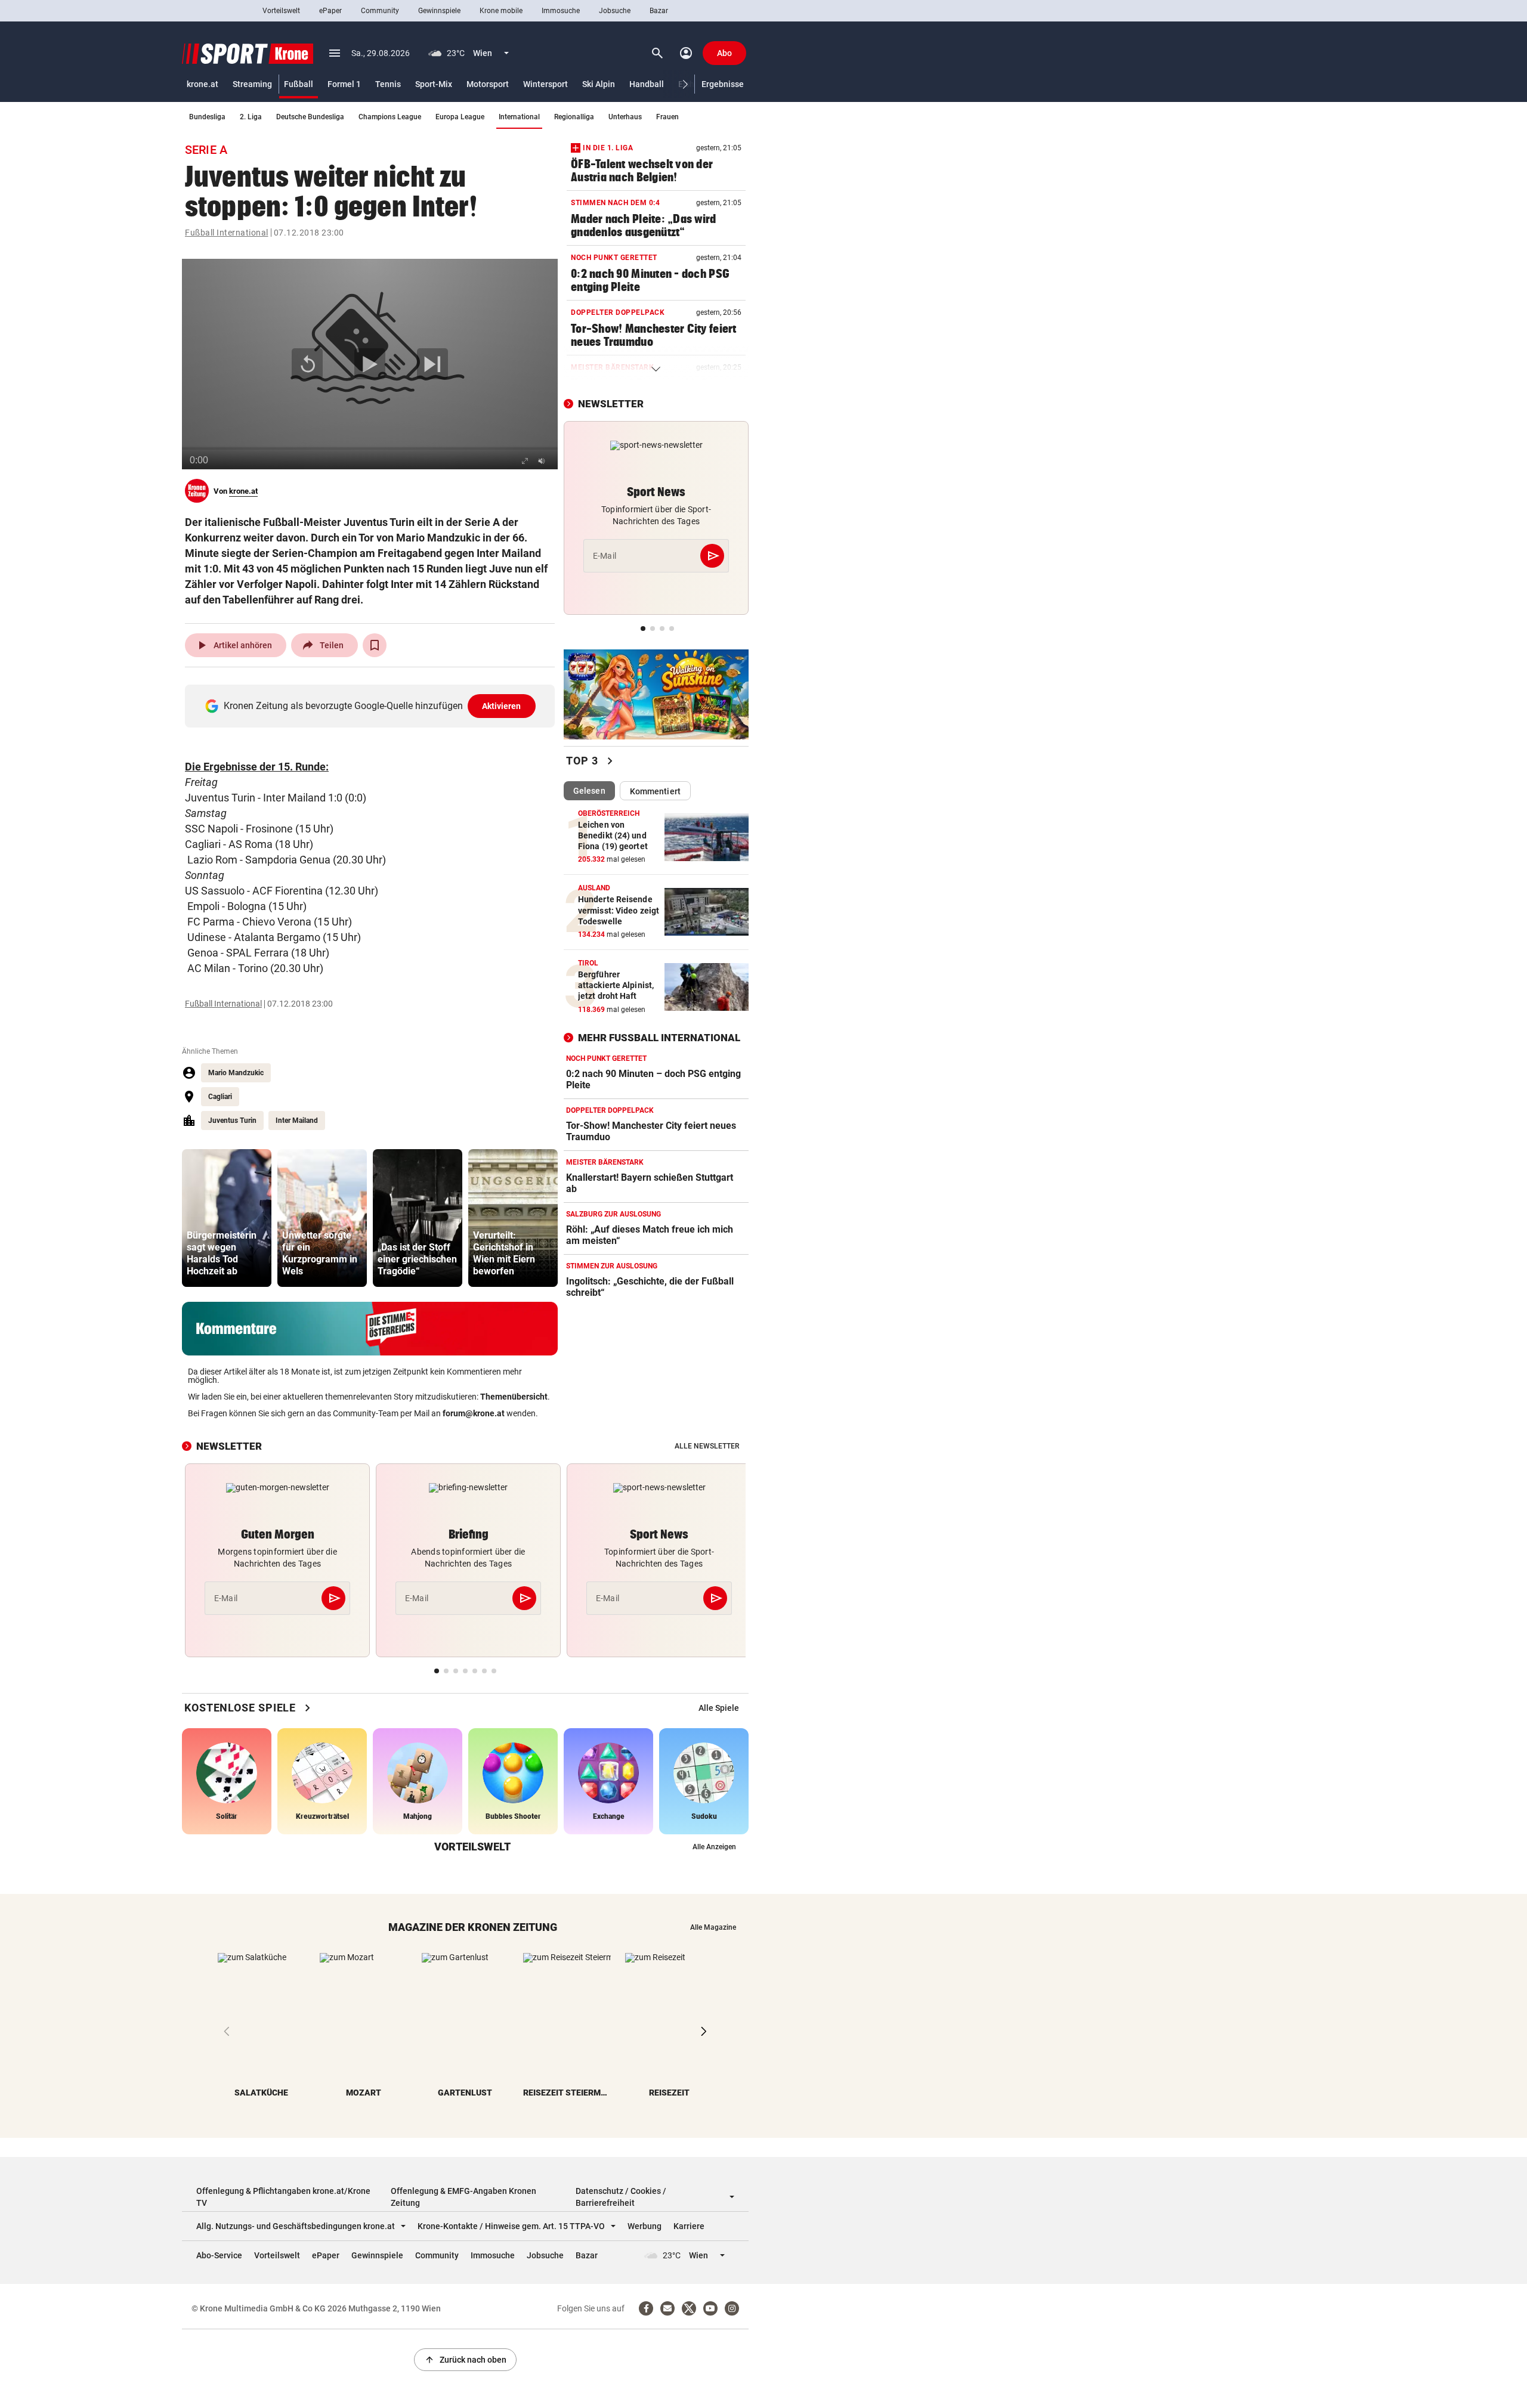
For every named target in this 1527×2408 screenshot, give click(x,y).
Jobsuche (615, 11)
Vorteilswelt (281, 11)
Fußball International (227, 233)
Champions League (390, 117)
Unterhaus (625, 117)
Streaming (252, 84)
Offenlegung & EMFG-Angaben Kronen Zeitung (463, 2197)
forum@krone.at (474, 1413)
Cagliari (220, 1097)
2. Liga (251, 117)
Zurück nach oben (465, 2360)
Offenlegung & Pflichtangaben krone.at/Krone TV (283, 2197)
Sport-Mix (434, 84)
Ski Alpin (599, 84)
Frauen (667, 117)
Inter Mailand (297, 1121)
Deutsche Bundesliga (310, 117)
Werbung (645, 2226)
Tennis (388, 84)
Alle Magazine (713, 1927)
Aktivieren (502, 706)
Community (380, 11)
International (519, 117)
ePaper (330, 11)
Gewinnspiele (439, 11)
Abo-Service (219, 2255)
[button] (686, 84)
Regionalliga (574, 117)
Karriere (689, 2226)
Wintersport (545, 84)
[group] (227, 1218)
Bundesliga (207, 117)
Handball (647, 84)
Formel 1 (344, 84)
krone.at (203, 84)
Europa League (460, 117)
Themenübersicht (514, 1397)
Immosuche (561, 11)
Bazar (659, 11)
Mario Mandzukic (236, 1073)
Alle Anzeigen (714, 1847)
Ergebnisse (723, 84)
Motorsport (488, 84)
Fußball (299, 84)
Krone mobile (501, 11)
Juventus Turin (232, 1121)
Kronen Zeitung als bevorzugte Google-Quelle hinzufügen (373, 706)
